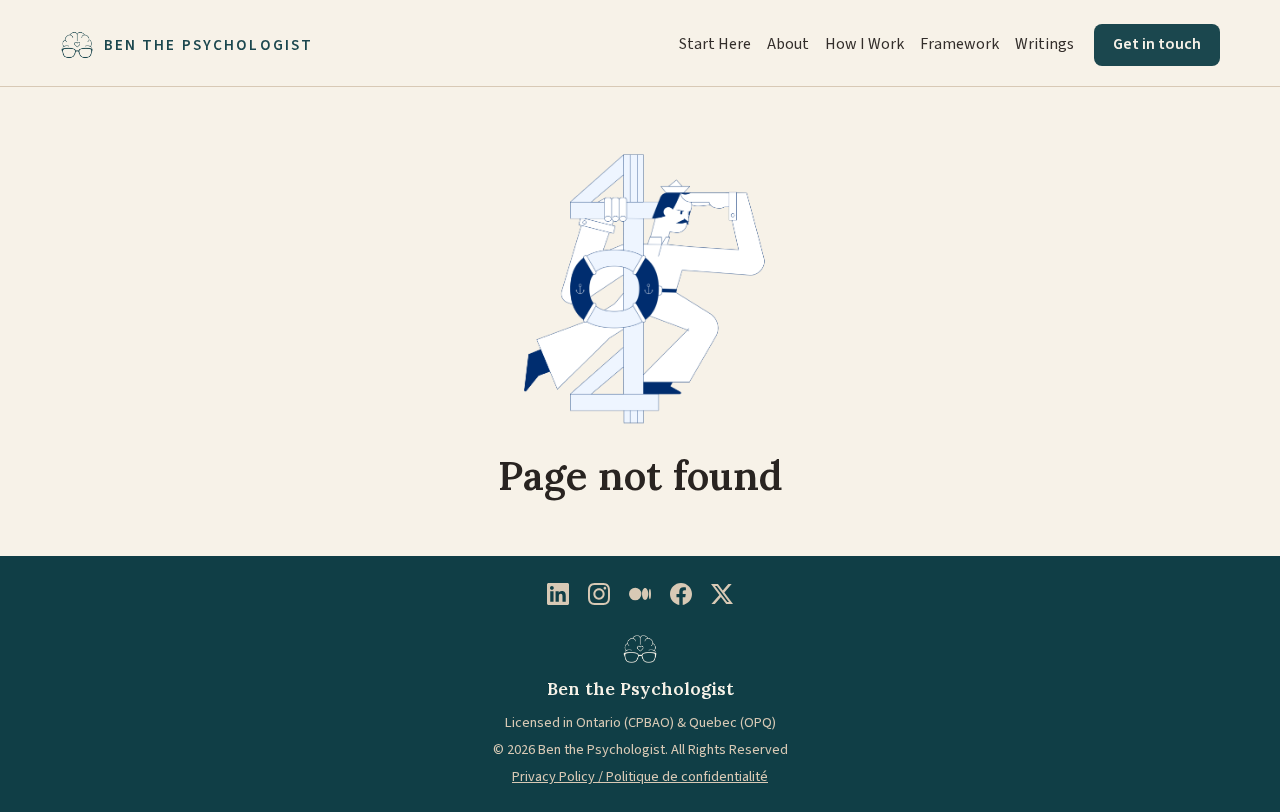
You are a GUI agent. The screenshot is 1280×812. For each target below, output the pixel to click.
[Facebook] (681, 593)
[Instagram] (599, 593)
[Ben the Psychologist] (640, 648)
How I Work (864, 44)
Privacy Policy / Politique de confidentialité (640, 776)
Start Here (715, 44)
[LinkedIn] (558, 593)
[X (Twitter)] (722, 593)
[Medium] (640, 593)
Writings (1044, 44)
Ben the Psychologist (208, 45)
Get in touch (1157, 44)
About (788, 44)
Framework (959, 44)
